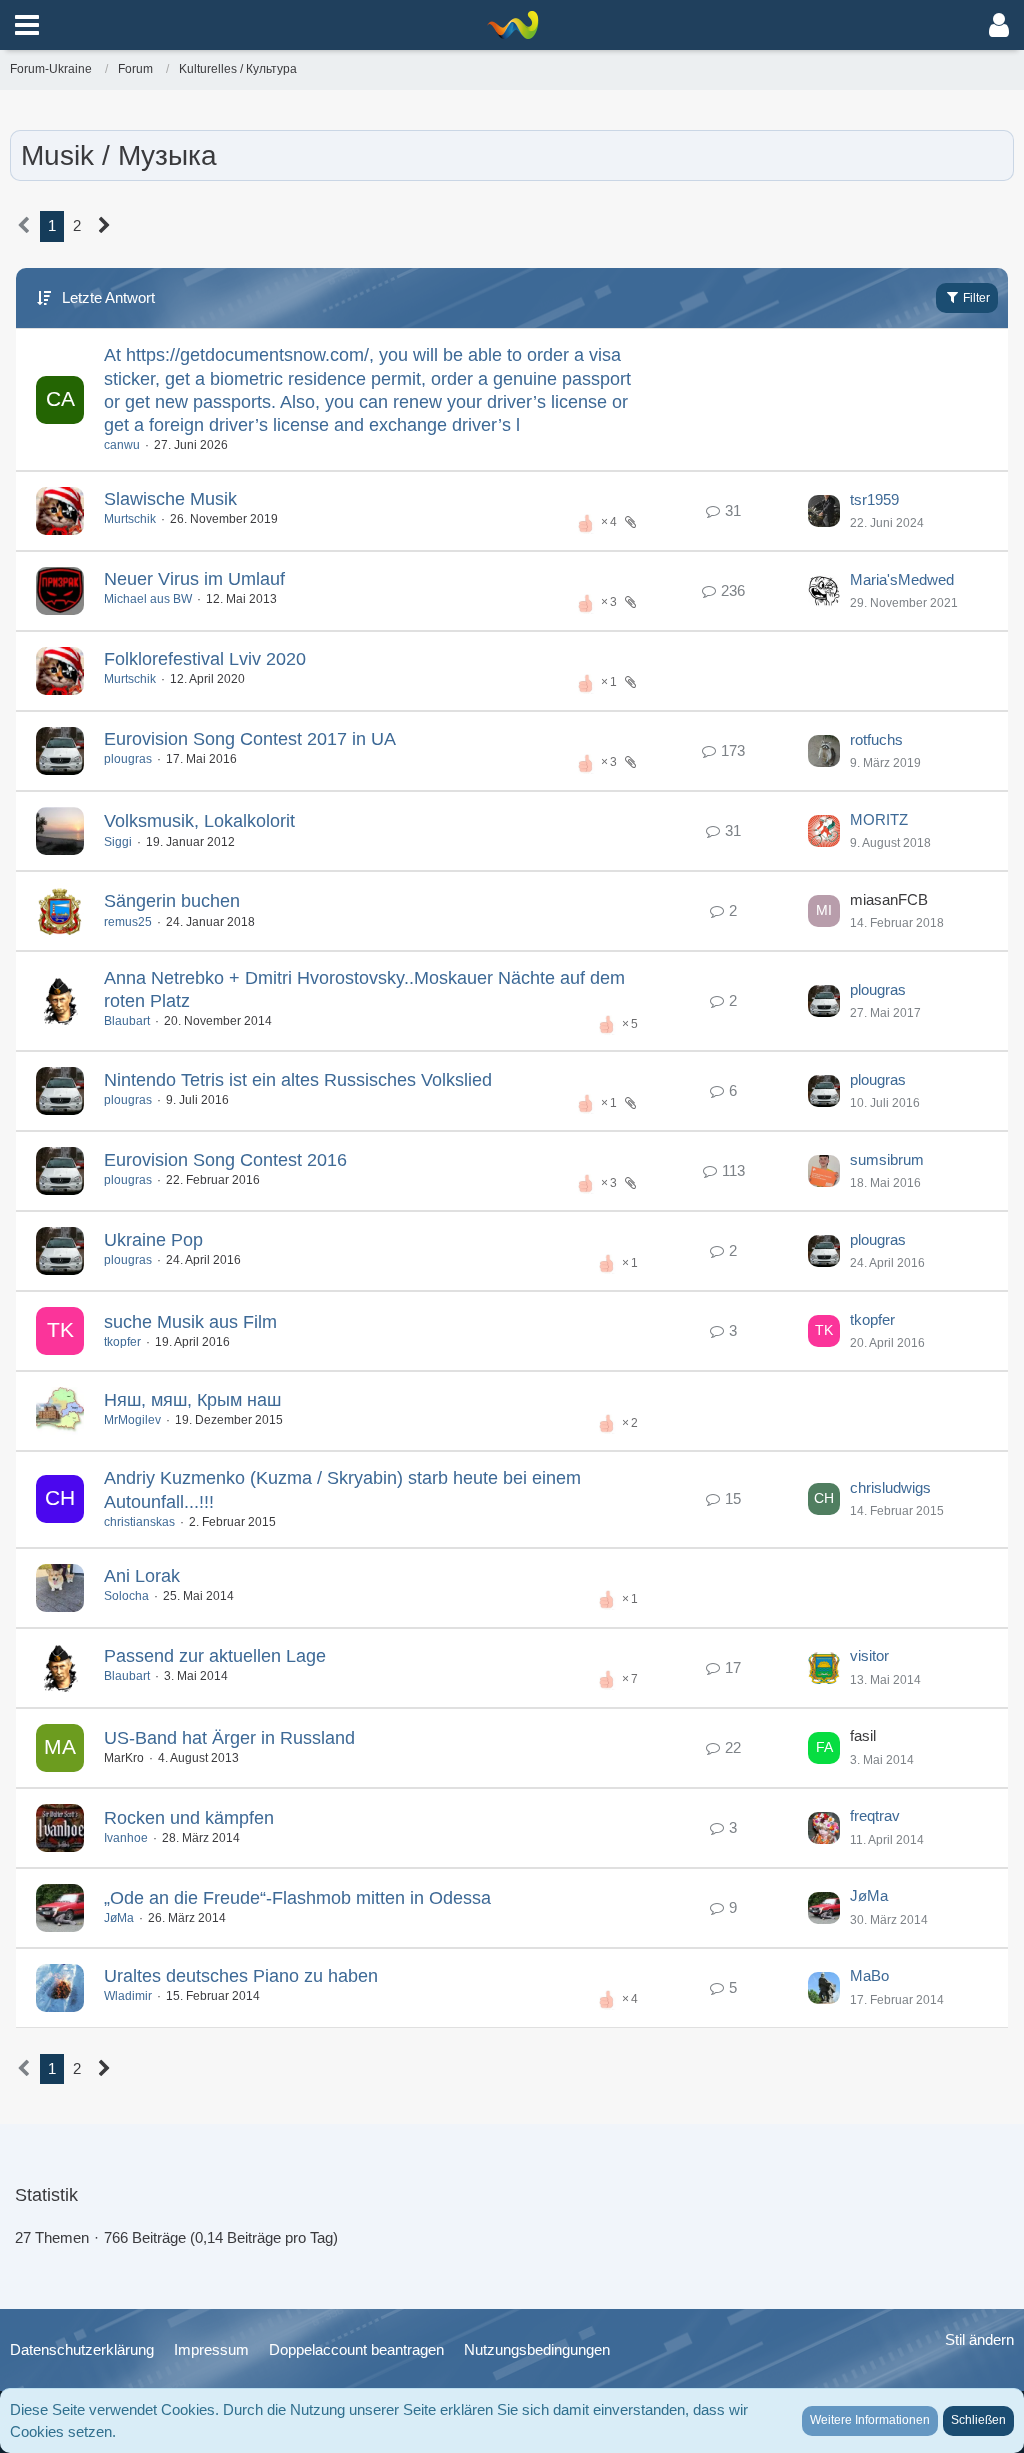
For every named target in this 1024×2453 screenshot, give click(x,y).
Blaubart (127, 1021)
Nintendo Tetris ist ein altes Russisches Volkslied (298, 1080)
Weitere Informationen (870, 2420)
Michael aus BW (148, 599)
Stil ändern (979, 2339)
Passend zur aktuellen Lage (215, 1656)
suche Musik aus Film (190, 1322)
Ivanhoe (126, 1838)
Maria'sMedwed (902, 579)
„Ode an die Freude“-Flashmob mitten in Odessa (297, 1898)
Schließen (978, 2420)
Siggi (118, 842)
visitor (869, 1655)
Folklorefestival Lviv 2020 (205, 659)
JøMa (119, 1918)
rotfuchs (876, 739)
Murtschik (130, 519)
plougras (128, 759)
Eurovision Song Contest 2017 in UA (250, 739)
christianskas (139, 1522)
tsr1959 (874, 499)
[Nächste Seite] (104, 226)
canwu (122, 445)
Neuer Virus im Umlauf (194, 579)
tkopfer (122, 1342)
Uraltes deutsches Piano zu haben (241, 1976)
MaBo (869, 1975)
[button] (27, 25)
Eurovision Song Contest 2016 (225, 1160)
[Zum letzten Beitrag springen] (824, 511)
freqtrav (875, 1815)
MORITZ (879, 819)
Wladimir (128, 1996)
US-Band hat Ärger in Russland (229, 1738)
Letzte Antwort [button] (108, 297)
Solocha (126, 1596)
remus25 (128, 922)
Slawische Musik (170, 499)
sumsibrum (887, 1159)
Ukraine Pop (153, 1240)
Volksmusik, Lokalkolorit (199, 821)
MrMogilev (132, 1420)
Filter (975, 298)
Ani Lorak (142, 1576)
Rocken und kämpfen (189, 1818)
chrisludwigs (890, 1487)
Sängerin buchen (172, 901)
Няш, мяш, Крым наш (192, 1400)
